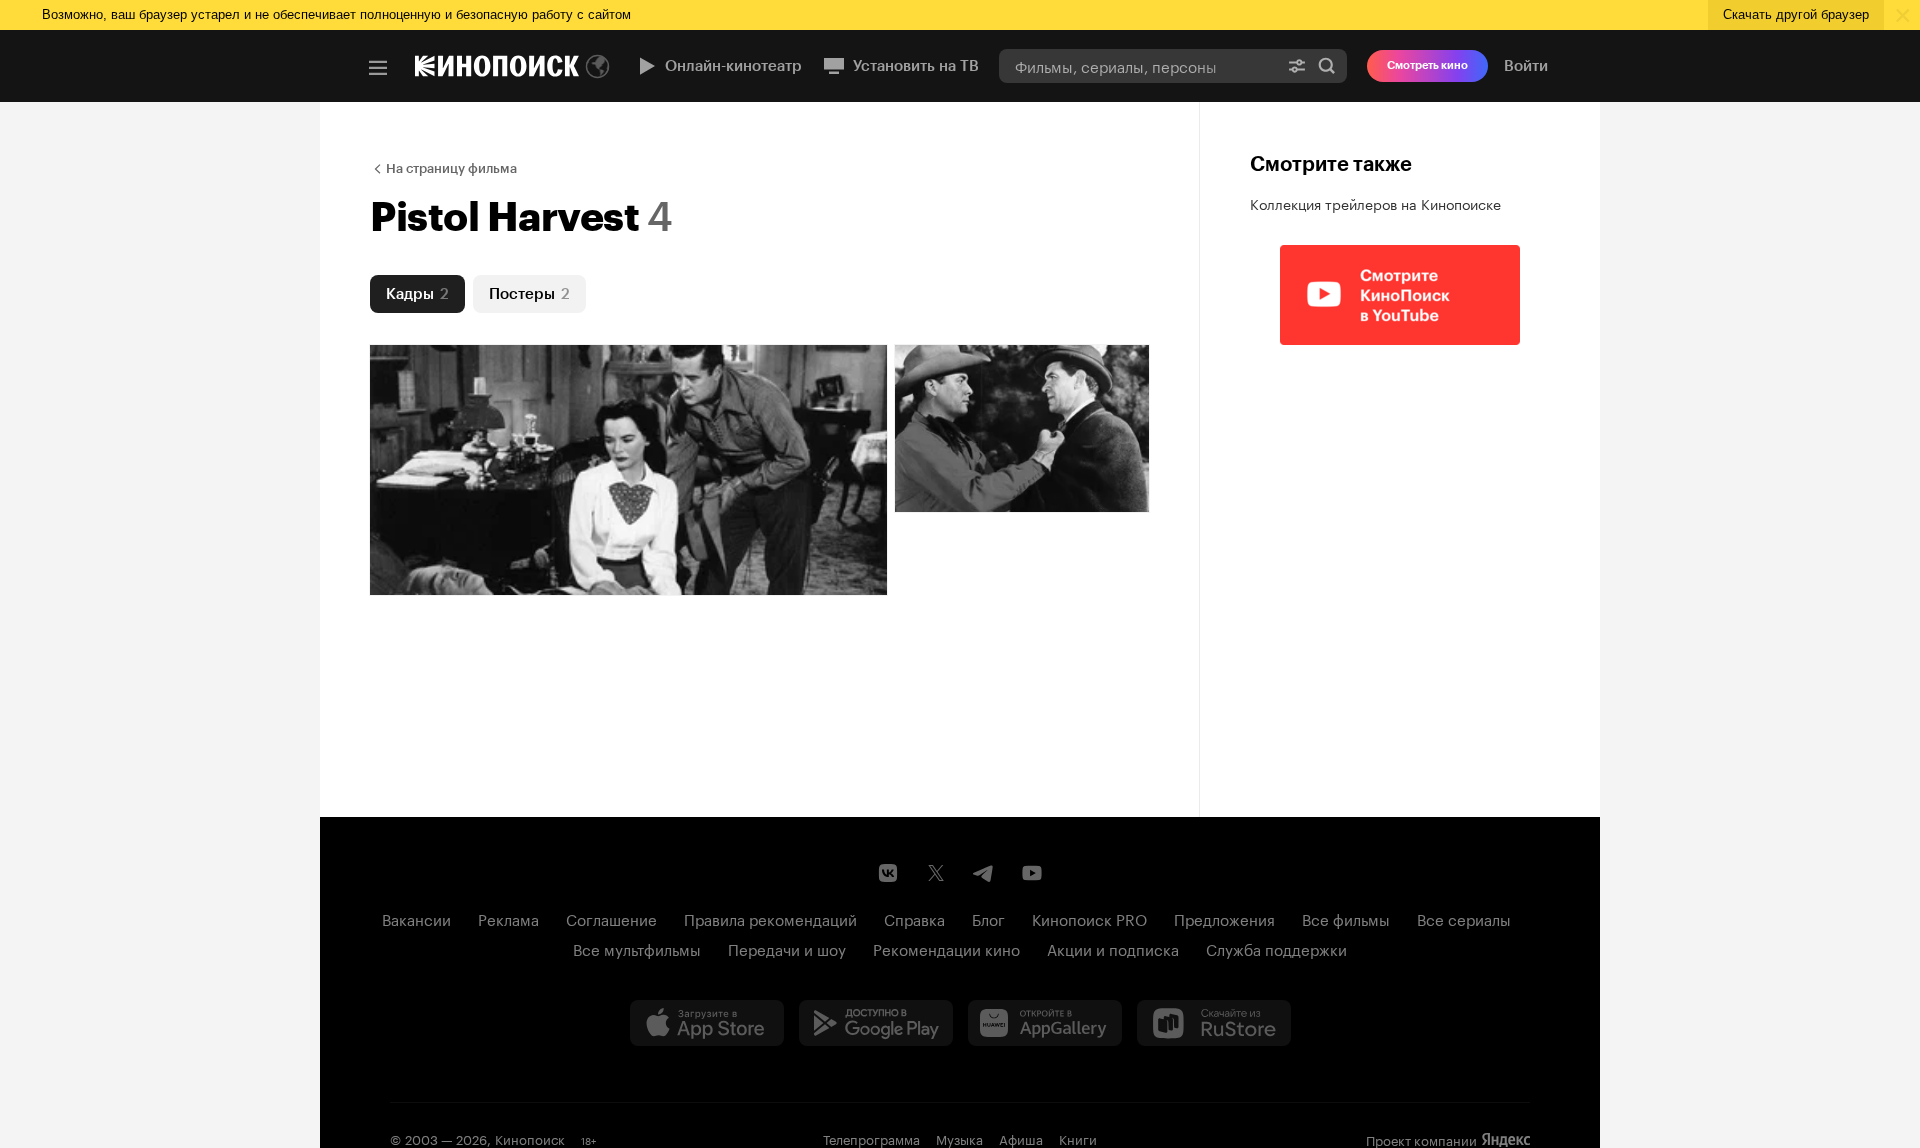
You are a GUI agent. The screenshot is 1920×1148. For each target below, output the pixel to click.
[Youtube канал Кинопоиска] (1032, 873)
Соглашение (611, 918)
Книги (1078, 1138)
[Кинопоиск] (497, 66)
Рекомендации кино (946, 948)
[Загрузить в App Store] (707, 1023)
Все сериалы (1464, 918)
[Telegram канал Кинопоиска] (984, 873)
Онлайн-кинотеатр (733, 66)
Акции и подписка (1113, 948)
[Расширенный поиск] (1297, 65)
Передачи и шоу (787, 948)
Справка (914, 918)
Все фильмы (1346, 918)
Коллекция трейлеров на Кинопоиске (1375, 203)
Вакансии (416, 918)
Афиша (1021, 1138)
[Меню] (378, 68)
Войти (1526, 66)
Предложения (1224, 918)
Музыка (959, 1138)
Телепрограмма (871, 1138)
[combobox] (1138, 65)
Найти (1327, 65)
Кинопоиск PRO (1089, 918)
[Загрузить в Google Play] (876, 1023)
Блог (988, 918)
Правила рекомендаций (770, 918)
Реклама (508, 918)
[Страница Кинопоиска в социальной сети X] (936, 873)
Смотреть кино (1427, 65)
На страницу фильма (451, 168)
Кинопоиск (530, 1138)
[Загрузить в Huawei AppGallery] (1045, 1023)
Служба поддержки (1276, 948)
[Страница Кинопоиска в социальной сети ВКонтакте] (888, 873)
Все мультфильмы (637, 948)
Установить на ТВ (916, 66)
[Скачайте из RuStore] (1214, 1023)
